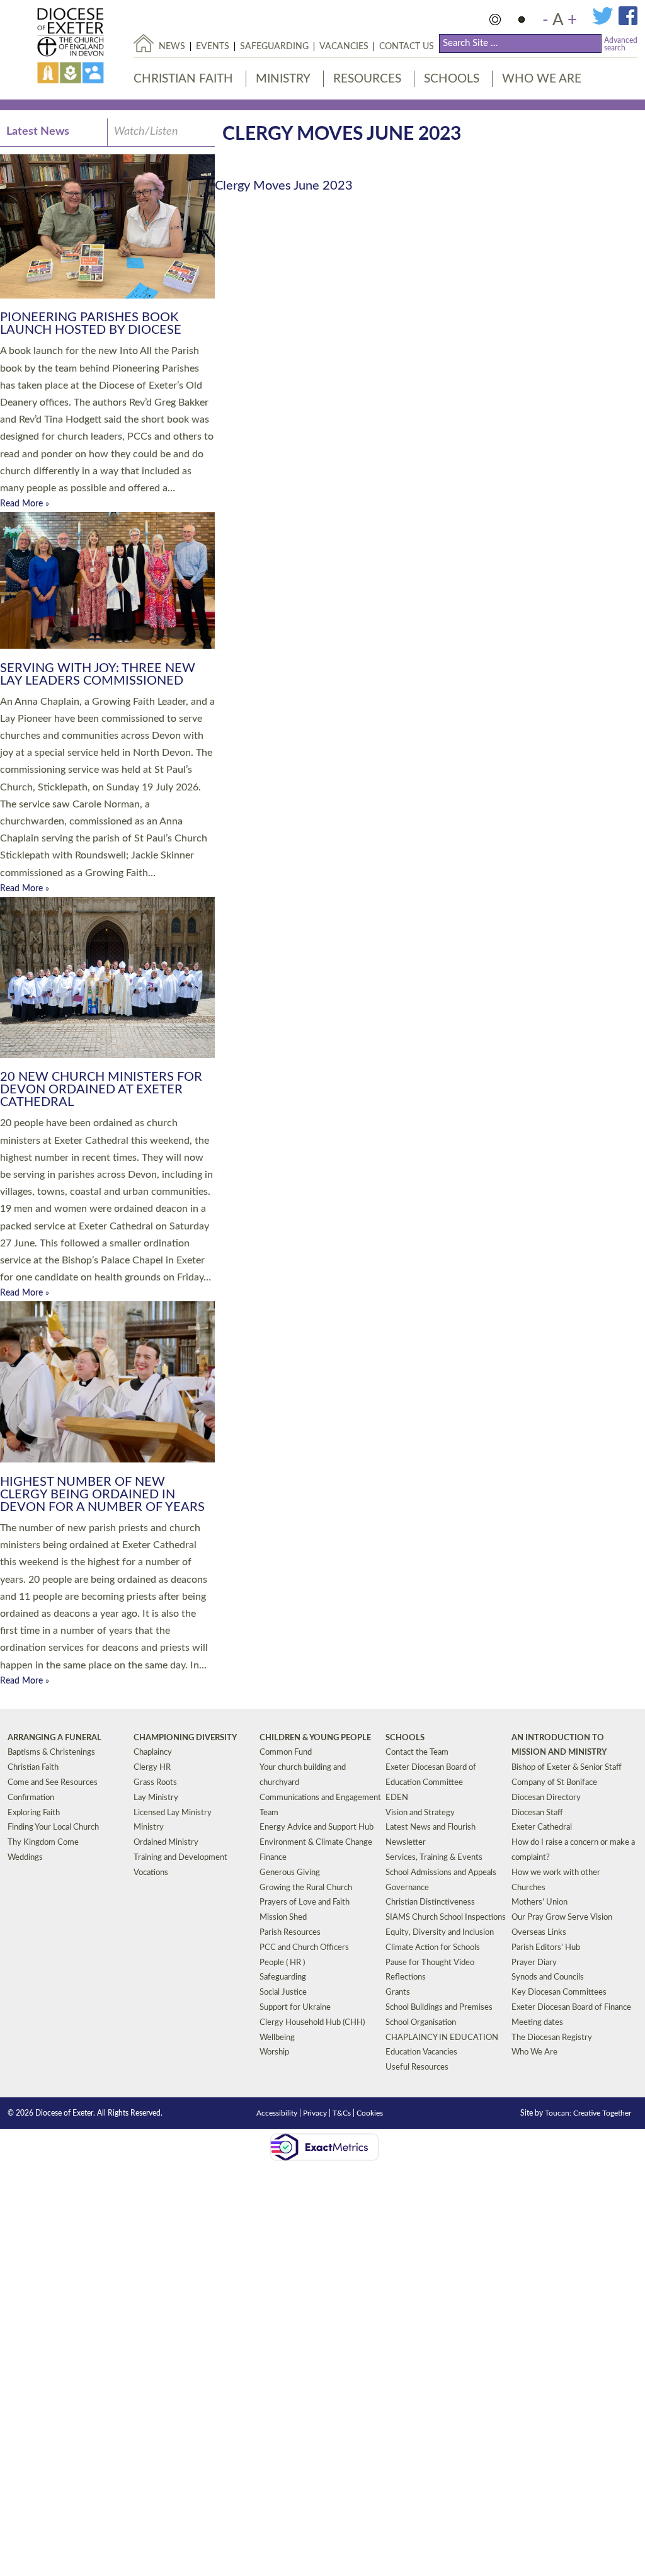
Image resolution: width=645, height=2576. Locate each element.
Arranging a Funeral (54, 1738)
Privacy (315, 2113)
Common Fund (286, 1752)
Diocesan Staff (537, 1813)
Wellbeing (277, 2038)
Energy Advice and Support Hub (317, 1827)
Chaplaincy (153, 1752)
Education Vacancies (421, 2052)
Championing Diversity (185, 1738)
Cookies (370, 2113)
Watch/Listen (146, 132)
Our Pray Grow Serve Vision (562, 1918)
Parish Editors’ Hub (546, 1948)
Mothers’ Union (539, 1902)
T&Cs (342, 2113)
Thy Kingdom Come (43, 1843)
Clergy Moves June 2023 (284, 186)
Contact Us (407, 47)
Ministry (283, 79)
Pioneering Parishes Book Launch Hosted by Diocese (91, 324)
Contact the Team (417, 1752)
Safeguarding (274, 47)
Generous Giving (290, 1873)
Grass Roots (155, 1783)
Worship (274, 2052)
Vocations (151, 1873)
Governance (407, 1888)
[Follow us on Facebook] (628, 23)
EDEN (397, 1798)
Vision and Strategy (420, 1813)
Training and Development (180, 1858)
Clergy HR (152, 1768)
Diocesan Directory (546, 1798)
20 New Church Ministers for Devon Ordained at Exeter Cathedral (101, 1090)
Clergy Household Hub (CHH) (312, 2023)
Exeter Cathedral (542, 1827)
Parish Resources (290, 1933)
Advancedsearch (621, 44)
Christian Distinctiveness (430, 1902)
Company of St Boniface (554, 1783)
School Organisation (421, 2023)
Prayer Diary (534, 1963)
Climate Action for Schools (433, 1948)
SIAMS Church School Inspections (446, 1918)
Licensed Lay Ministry (173, 1813)
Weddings (25, 1858)
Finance (273, 1858)
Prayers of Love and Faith (305, 1902)
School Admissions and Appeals (441, 1873)
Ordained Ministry (166, 1843)
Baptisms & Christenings (51, 1752)
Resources (367, 79)
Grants (398, 1992)
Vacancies (344, 47)
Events (213, 47)
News (172, 47)
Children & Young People (315, 1738)
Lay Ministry (156, 1798)
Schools (452, 79)
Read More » (25, 504)
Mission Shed (283, 1918)
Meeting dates (537, 2023)
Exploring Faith (34, 1813)
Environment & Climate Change (316, 1843)
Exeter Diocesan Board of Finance (571, 2008)
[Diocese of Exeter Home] (144, 43)
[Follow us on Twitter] (605, 23)
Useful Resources (417, 2067)
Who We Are (542, 79)
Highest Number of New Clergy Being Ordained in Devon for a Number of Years (102, 1495)
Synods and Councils (548, 1977)
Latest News (38, 132)
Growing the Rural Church (306, 1888)
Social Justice (283, 1992)
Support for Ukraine (295, 2008)
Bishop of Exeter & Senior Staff (567, 1768)
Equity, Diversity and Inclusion (440, 1933)
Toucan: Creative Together (588, 2113)
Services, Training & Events (434, 1858)
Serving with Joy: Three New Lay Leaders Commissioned (98, 675)
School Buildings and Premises (439, 2008)
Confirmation (31, 1798)
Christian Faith (183, 79)
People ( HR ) (282, 1963)
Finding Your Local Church (53, 1827)
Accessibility (277, 2113)
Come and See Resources (53, 1783)
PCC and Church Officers (304, 1948)
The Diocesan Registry (552, 2038)
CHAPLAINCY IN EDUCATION (442, 2038)
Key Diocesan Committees (559, 1992)
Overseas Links (539, 1933)
